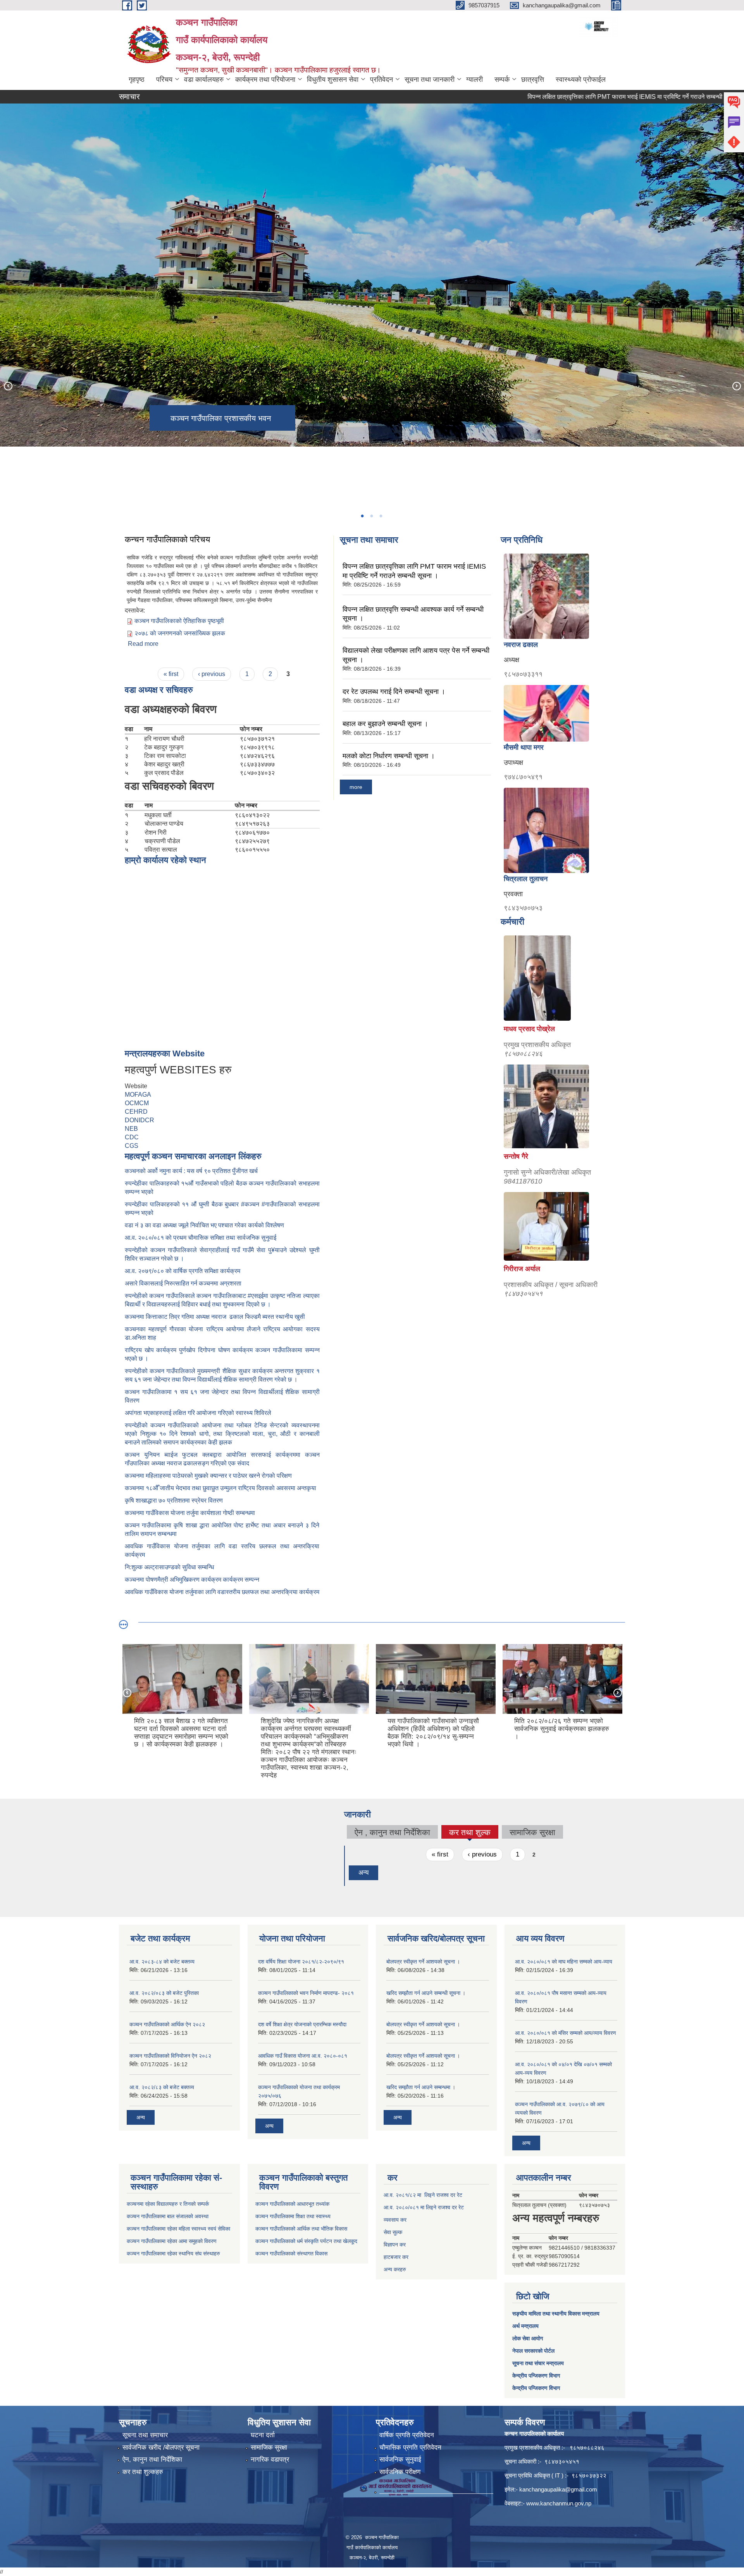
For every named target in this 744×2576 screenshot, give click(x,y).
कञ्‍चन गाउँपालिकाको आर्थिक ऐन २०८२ (167, 2024)
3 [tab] (381, 516)
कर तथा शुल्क (470, 1833)
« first (171, 674)
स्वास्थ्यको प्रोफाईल (581, 79)
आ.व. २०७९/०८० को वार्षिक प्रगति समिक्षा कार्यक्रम (183, 1271)
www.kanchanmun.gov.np (559, 2503)
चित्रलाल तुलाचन (526, 879)
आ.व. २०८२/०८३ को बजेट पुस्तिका (164, 1993)
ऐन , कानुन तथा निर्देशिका (392, 1832)
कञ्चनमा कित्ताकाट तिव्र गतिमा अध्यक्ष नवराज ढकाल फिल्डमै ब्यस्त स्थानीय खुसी (215, 1317)
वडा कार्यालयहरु (204, 79)
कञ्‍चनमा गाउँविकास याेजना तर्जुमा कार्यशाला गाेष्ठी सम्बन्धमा (190, 1513)
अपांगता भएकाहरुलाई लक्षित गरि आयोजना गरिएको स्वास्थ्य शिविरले (198, 1413)
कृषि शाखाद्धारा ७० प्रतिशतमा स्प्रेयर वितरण (174, 1500)
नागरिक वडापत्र (270, 2460)
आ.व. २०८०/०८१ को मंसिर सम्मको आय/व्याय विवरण (566, 2033)
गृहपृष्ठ (137, 79)
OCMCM (137, 1103)
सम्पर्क (502, 79)
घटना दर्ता (263, 2435)
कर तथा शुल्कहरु (143, 2472)
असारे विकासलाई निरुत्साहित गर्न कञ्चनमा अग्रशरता (183, 1283)
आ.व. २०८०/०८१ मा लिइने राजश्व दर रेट (424, 2207)
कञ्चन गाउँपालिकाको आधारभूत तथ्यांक (292, 2204)
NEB (131, 1129)
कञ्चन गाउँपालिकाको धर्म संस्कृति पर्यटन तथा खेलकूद (306, 2241)
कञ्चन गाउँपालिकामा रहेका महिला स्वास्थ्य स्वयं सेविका (178, 2229)
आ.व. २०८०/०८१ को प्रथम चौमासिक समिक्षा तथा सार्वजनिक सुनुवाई (201, 1238)
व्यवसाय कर (395, 2220)
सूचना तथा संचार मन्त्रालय (538, 2363)
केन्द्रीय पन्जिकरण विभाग (536, 2376)
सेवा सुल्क (393, 2232)
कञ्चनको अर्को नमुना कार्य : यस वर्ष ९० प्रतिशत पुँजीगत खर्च (191, 1171)
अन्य (363, 1873)
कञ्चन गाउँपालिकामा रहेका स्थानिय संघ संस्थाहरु (173, 2253)
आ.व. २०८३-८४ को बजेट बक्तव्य (162, 1962)
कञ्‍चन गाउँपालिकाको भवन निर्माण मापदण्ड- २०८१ (306, 1993)
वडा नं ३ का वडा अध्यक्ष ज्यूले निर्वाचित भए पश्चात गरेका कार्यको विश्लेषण (206, 1225)
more (356, 787)
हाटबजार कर (396, 2257)
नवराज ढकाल (521, 645)
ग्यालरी (474, 79)
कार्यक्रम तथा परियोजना (265, 79)
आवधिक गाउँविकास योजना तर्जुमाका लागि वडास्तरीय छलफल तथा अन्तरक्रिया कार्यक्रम (222, 1592)
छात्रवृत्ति (533, 79)
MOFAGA (138, 1095)
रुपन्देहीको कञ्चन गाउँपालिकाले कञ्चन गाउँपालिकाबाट (186, 1296)
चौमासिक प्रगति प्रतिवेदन (410, 2447)
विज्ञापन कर (395, 2245)
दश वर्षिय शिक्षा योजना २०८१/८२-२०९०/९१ (301, 1962)
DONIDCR (139, 1120)
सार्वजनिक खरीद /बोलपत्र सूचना (161, 2447)
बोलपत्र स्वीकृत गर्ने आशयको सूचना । (423, 1962)
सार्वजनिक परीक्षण (400, 2472)
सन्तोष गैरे (516, 1156)
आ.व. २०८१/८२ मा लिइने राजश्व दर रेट (423, 2195)
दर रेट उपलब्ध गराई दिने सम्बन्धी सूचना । (394, 692)
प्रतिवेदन (381, 79)
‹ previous (212, 674)
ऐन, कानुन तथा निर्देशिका (152, 2460)
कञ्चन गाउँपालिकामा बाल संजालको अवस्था (168, 2216)
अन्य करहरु (395, 2269)
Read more (143, 644)
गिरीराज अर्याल (522, 1269)
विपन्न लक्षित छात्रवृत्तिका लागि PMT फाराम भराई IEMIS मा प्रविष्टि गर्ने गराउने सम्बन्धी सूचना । (551, 97)
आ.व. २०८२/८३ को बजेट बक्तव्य (162, 2087)
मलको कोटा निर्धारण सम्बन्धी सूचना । (389, 756)
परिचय (164, 79)
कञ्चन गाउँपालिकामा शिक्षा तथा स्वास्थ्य (293, 2216)
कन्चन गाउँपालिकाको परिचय (167, 539)
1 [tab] (362, 516)
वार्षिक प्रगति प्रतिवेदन (407, 2435)
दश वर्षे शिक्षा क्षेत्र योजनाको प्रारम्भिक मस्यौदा (302, 2024)
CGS (132, 1146)
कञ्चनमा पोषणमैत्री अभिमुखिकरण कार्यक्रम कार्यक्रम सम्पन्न (192, 1580)
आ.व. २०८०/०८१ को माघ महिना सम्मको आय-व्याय (564, 1962)
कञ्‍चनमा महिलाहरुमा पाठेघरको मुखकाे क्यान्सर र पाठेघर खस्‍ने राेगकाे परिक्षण (208, 1476)
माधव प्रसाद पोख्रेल (529, 1029)
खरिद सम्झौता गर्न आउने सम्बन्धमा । (421, 2087)
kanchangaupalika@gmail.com (558, 2489)
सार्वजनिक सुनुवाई (400, 2460)
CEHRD (136, 1112)
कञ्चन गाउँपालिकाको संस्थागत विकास (291, 2253)
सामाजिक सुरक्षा (532, 1832)
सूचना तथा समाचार (145, 2435)
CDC (132, 1137)
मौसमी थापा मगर (524, 747)
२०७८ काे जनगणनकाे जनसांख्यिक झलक (180, 633)
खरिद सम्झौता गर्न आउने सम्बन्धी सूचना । (426, 1993)
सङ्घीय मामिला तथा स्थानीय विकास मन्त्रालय (556, 2314)
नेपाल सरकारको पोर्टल (533, 2351)
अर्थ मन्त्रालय (525, 2326)
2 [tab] (371, 516)
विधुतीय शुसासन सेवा (333, 79)
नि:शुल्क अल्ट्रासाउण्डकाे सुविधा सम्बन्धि (169, 1567)
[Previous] (8, 386)
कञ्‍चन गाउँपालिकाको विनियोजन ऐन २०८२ (170, 2056)
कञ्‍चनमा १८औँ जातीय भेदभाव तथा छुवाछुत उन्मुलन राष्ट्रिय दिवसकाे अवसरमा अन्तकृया (220, 1488)
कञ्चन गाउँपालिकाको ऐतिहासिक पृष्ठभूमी (179, 621)
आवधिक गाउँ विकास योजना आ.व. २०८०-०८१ (303, 2056)
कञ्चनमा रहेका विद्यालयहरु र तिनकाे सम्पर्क (168, 2204)
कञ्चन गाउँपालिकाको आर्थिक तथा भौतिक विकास (301, 2229)
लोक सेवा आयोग (528, 2338)
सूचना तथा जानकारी (430, 79)
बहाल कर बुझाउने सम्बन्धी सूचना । (385, 724)
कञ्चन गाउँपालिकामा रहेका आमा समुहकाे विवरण (172, 2241)
